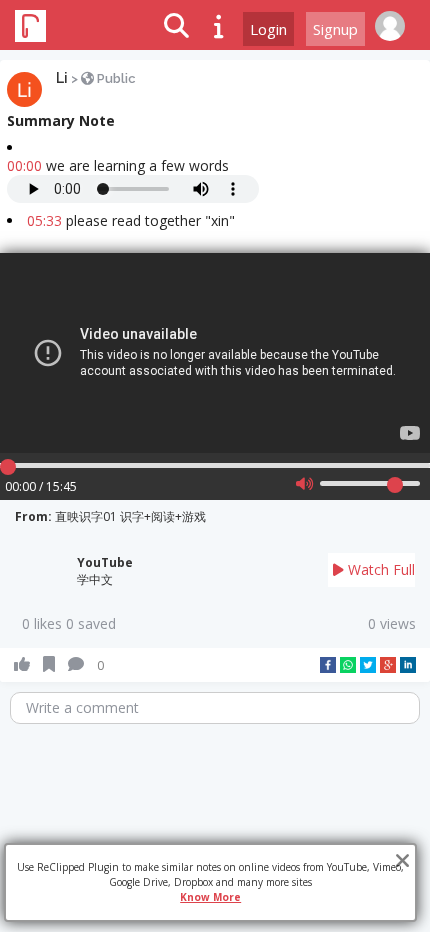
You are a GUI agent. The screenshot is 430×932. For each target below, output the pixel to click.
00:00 (24, 165)
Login (268, 29)
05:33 (44, 220)
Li (62, 78)
